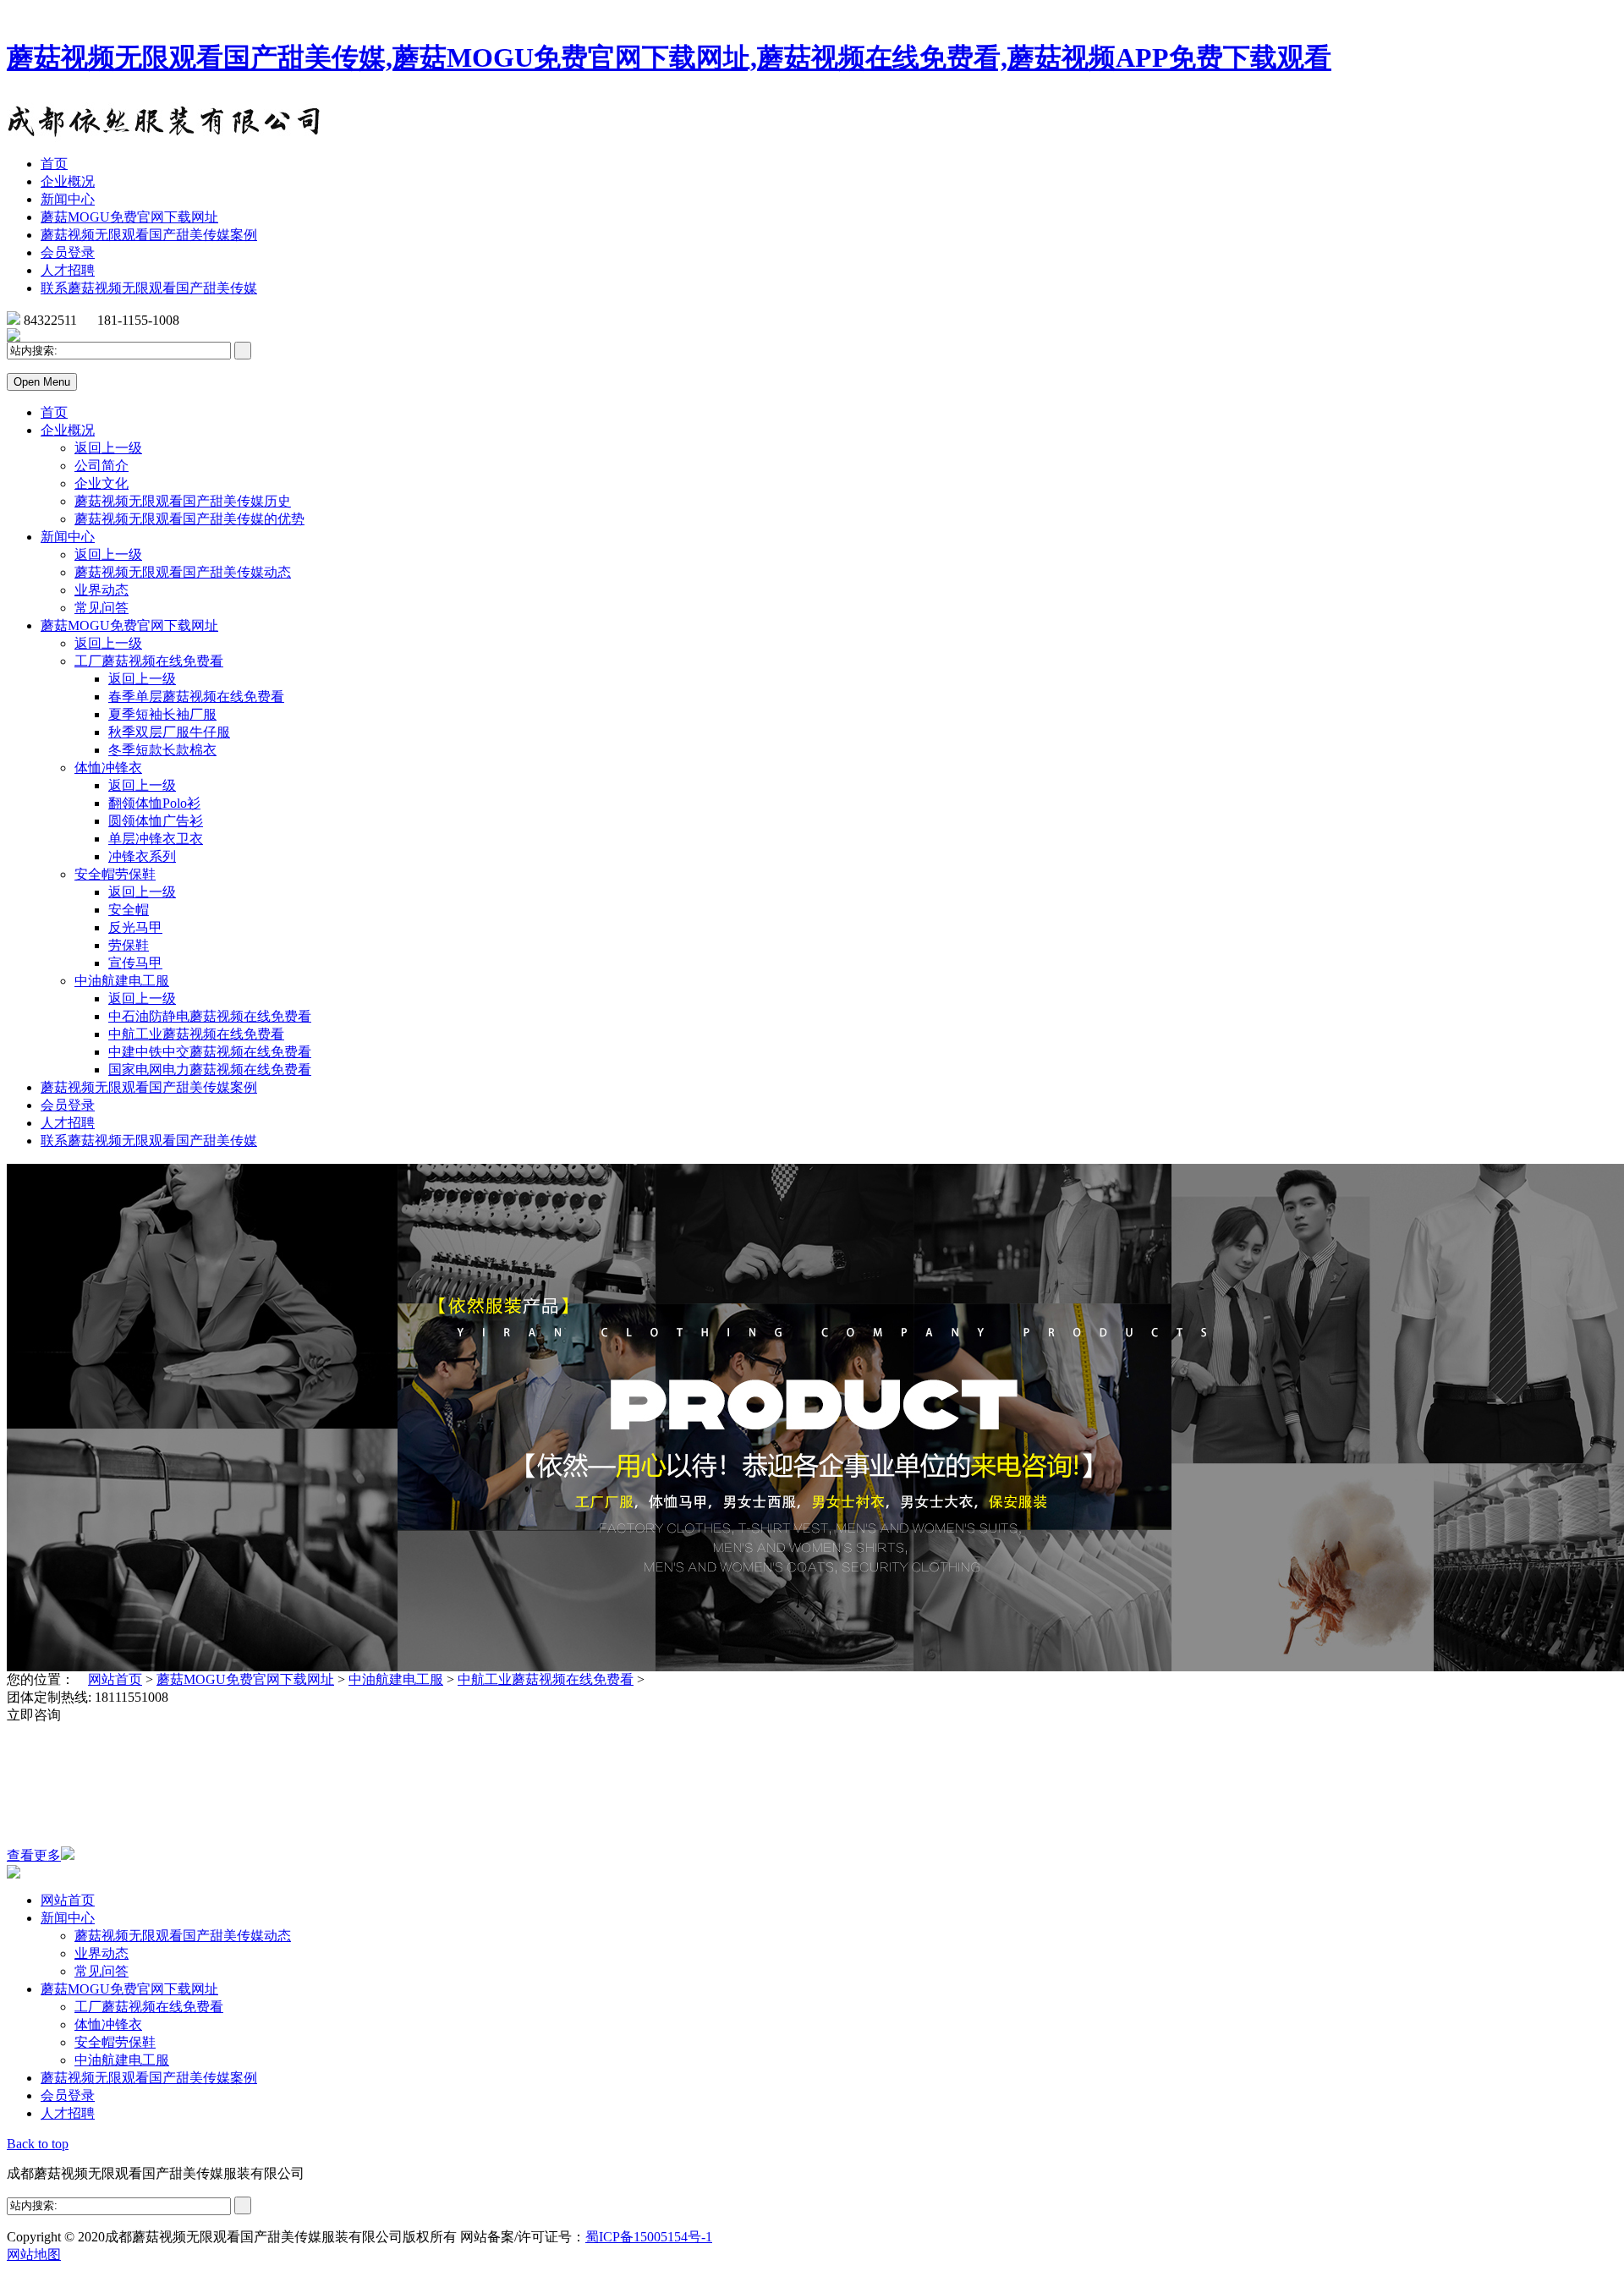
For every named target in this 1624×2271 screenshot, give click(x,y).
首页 (54, 164)
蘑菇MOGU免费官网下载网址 (129, 217)
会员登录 (68, 252)
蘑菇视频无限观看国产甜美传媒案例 (149, 235)
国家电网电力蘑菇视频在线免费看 (210, 1070)
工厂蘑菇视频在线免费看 (149, 661)
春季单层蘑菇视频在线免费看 (196, 697)
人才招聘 (68, 270)
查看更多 (34, 1855)
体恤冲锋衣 (108, 768)
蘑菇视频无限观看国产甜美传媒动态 (183, 572)
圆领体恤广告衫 (156, 821)
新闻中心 (68, 199)
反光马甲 (135, 927)
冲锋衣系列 (142, 856)
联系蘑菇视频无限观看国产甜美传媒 (149, 288)
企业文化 (101, 483)
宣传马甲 (135, 963)
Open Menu (42, 382)
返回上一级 (108, 448)
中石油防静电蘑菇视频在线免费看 (210, 1016)
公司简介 (101, 466)
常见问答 (101, 608)
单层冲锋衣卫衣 (156, 839)
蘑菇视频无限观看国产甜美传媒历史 (183, 501)
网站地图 (34, 2255)
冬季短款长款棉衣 (162, 750)
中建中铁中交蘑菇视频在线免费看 (210, 1052)
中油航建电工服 (122, 981)
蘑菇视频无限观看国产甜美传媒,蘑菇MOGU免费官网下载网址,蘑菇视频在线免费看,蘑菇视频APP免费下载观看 (669, 58)
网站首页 (115, 1679)
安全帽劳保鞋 (115, 874)
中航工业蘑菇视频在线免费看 (196, 1034)
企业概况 (68, 181)
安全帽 (129, 910)
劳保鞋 (129, 945)
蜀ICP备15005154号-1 (649, 2237)
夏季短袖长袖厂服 (162, 714)
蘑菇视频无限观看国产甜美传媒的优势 (189, 519)
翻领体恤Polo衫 (154, 803)
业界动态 (101, 590)
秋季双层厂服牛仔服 (169, 732)
